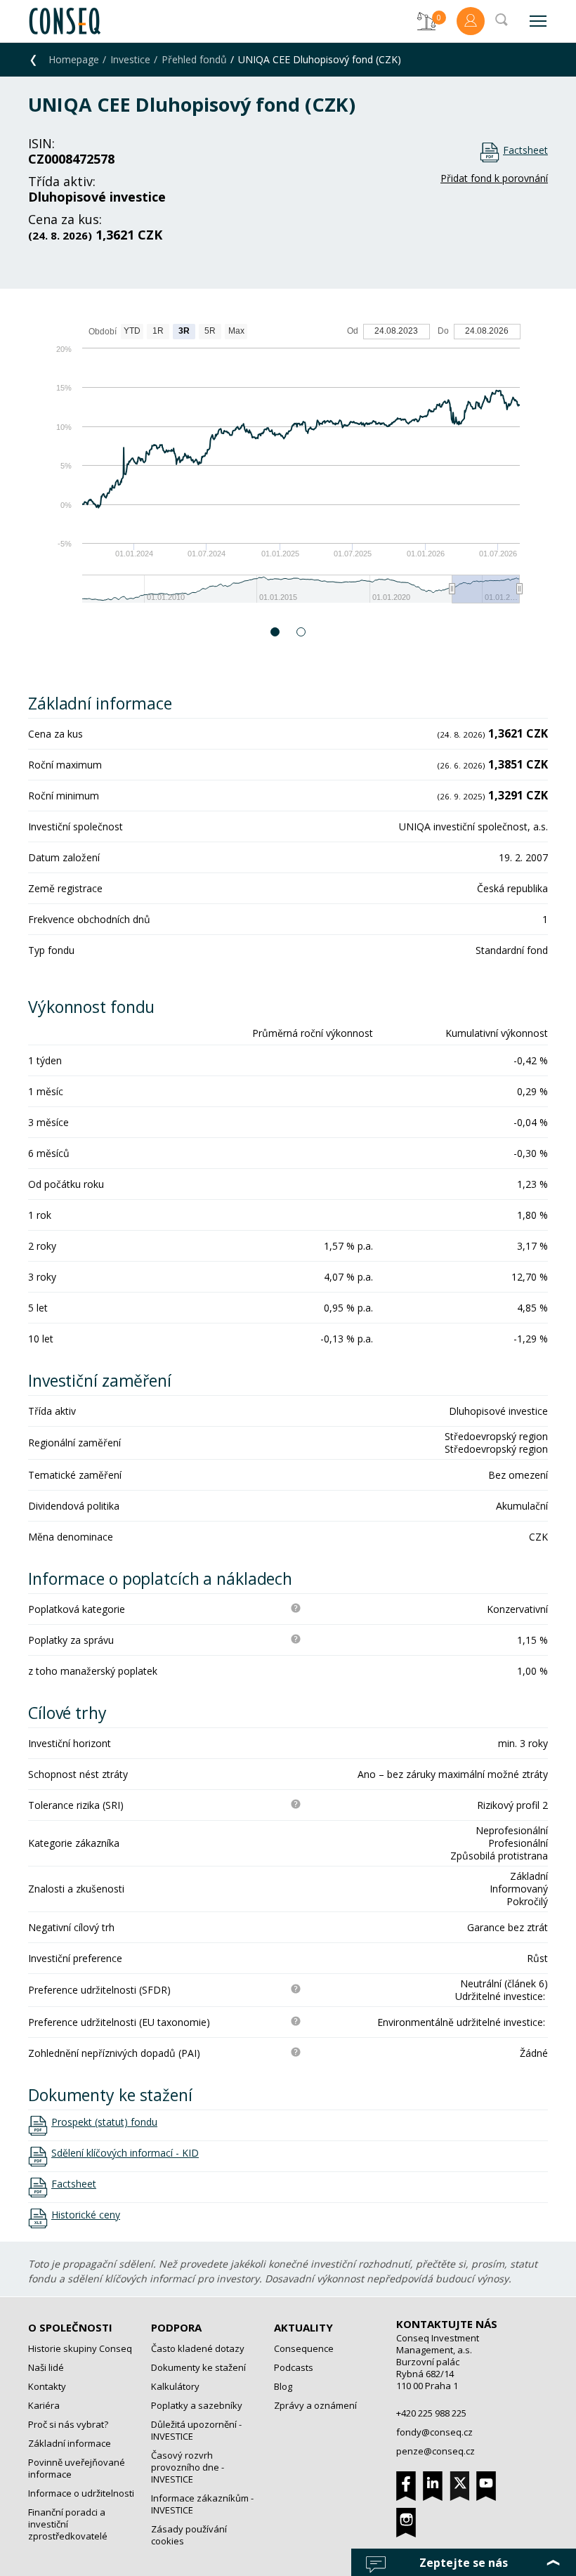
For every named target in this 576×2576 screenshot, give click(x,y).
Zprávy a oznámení (315, 2405)
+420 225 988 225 (431, 2413)
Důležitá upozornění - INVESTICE (196, 2430)
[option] (288, 470)
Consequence (304, 2348)
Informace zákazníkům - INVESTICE (202, 2504)
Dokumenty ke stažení (198, 2367)
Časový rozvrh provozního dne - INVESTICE (188, 2467)
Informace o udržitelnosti (81, 2493)
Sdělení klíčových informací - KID (125, 2153)
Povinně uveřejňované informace (77, 2468)
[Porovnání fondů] (426, 21)
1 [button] (276, 632)
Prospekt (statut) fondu (104, 2122)
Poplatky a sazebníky (197, 2405)
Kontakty (47, 2386)
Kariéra (44, 2405)
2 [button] (302, 632)
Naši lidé (46, 2367)
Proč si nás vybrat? (68, 2424)
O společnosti (70, 2327)
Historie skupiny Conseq (80, 2348)
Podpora (176, 2327)
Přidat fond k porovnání (494, 178)
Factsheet (525, 150)
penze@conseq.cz (436, 2451)
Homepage (74, 59)
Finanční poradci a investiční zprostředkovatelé (68, 2524)
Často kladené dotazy (198, 2348)
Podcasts (294, 2367)
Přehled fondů (194, 59)
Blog (283, 2386)
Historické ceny (86, 2215)
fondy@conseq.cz (434, 2432)
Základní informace (70, 2443)
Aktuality (303, 2327)
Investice (130, 59)
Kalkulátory (175, 2386)
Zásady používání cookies (189, 2535)
